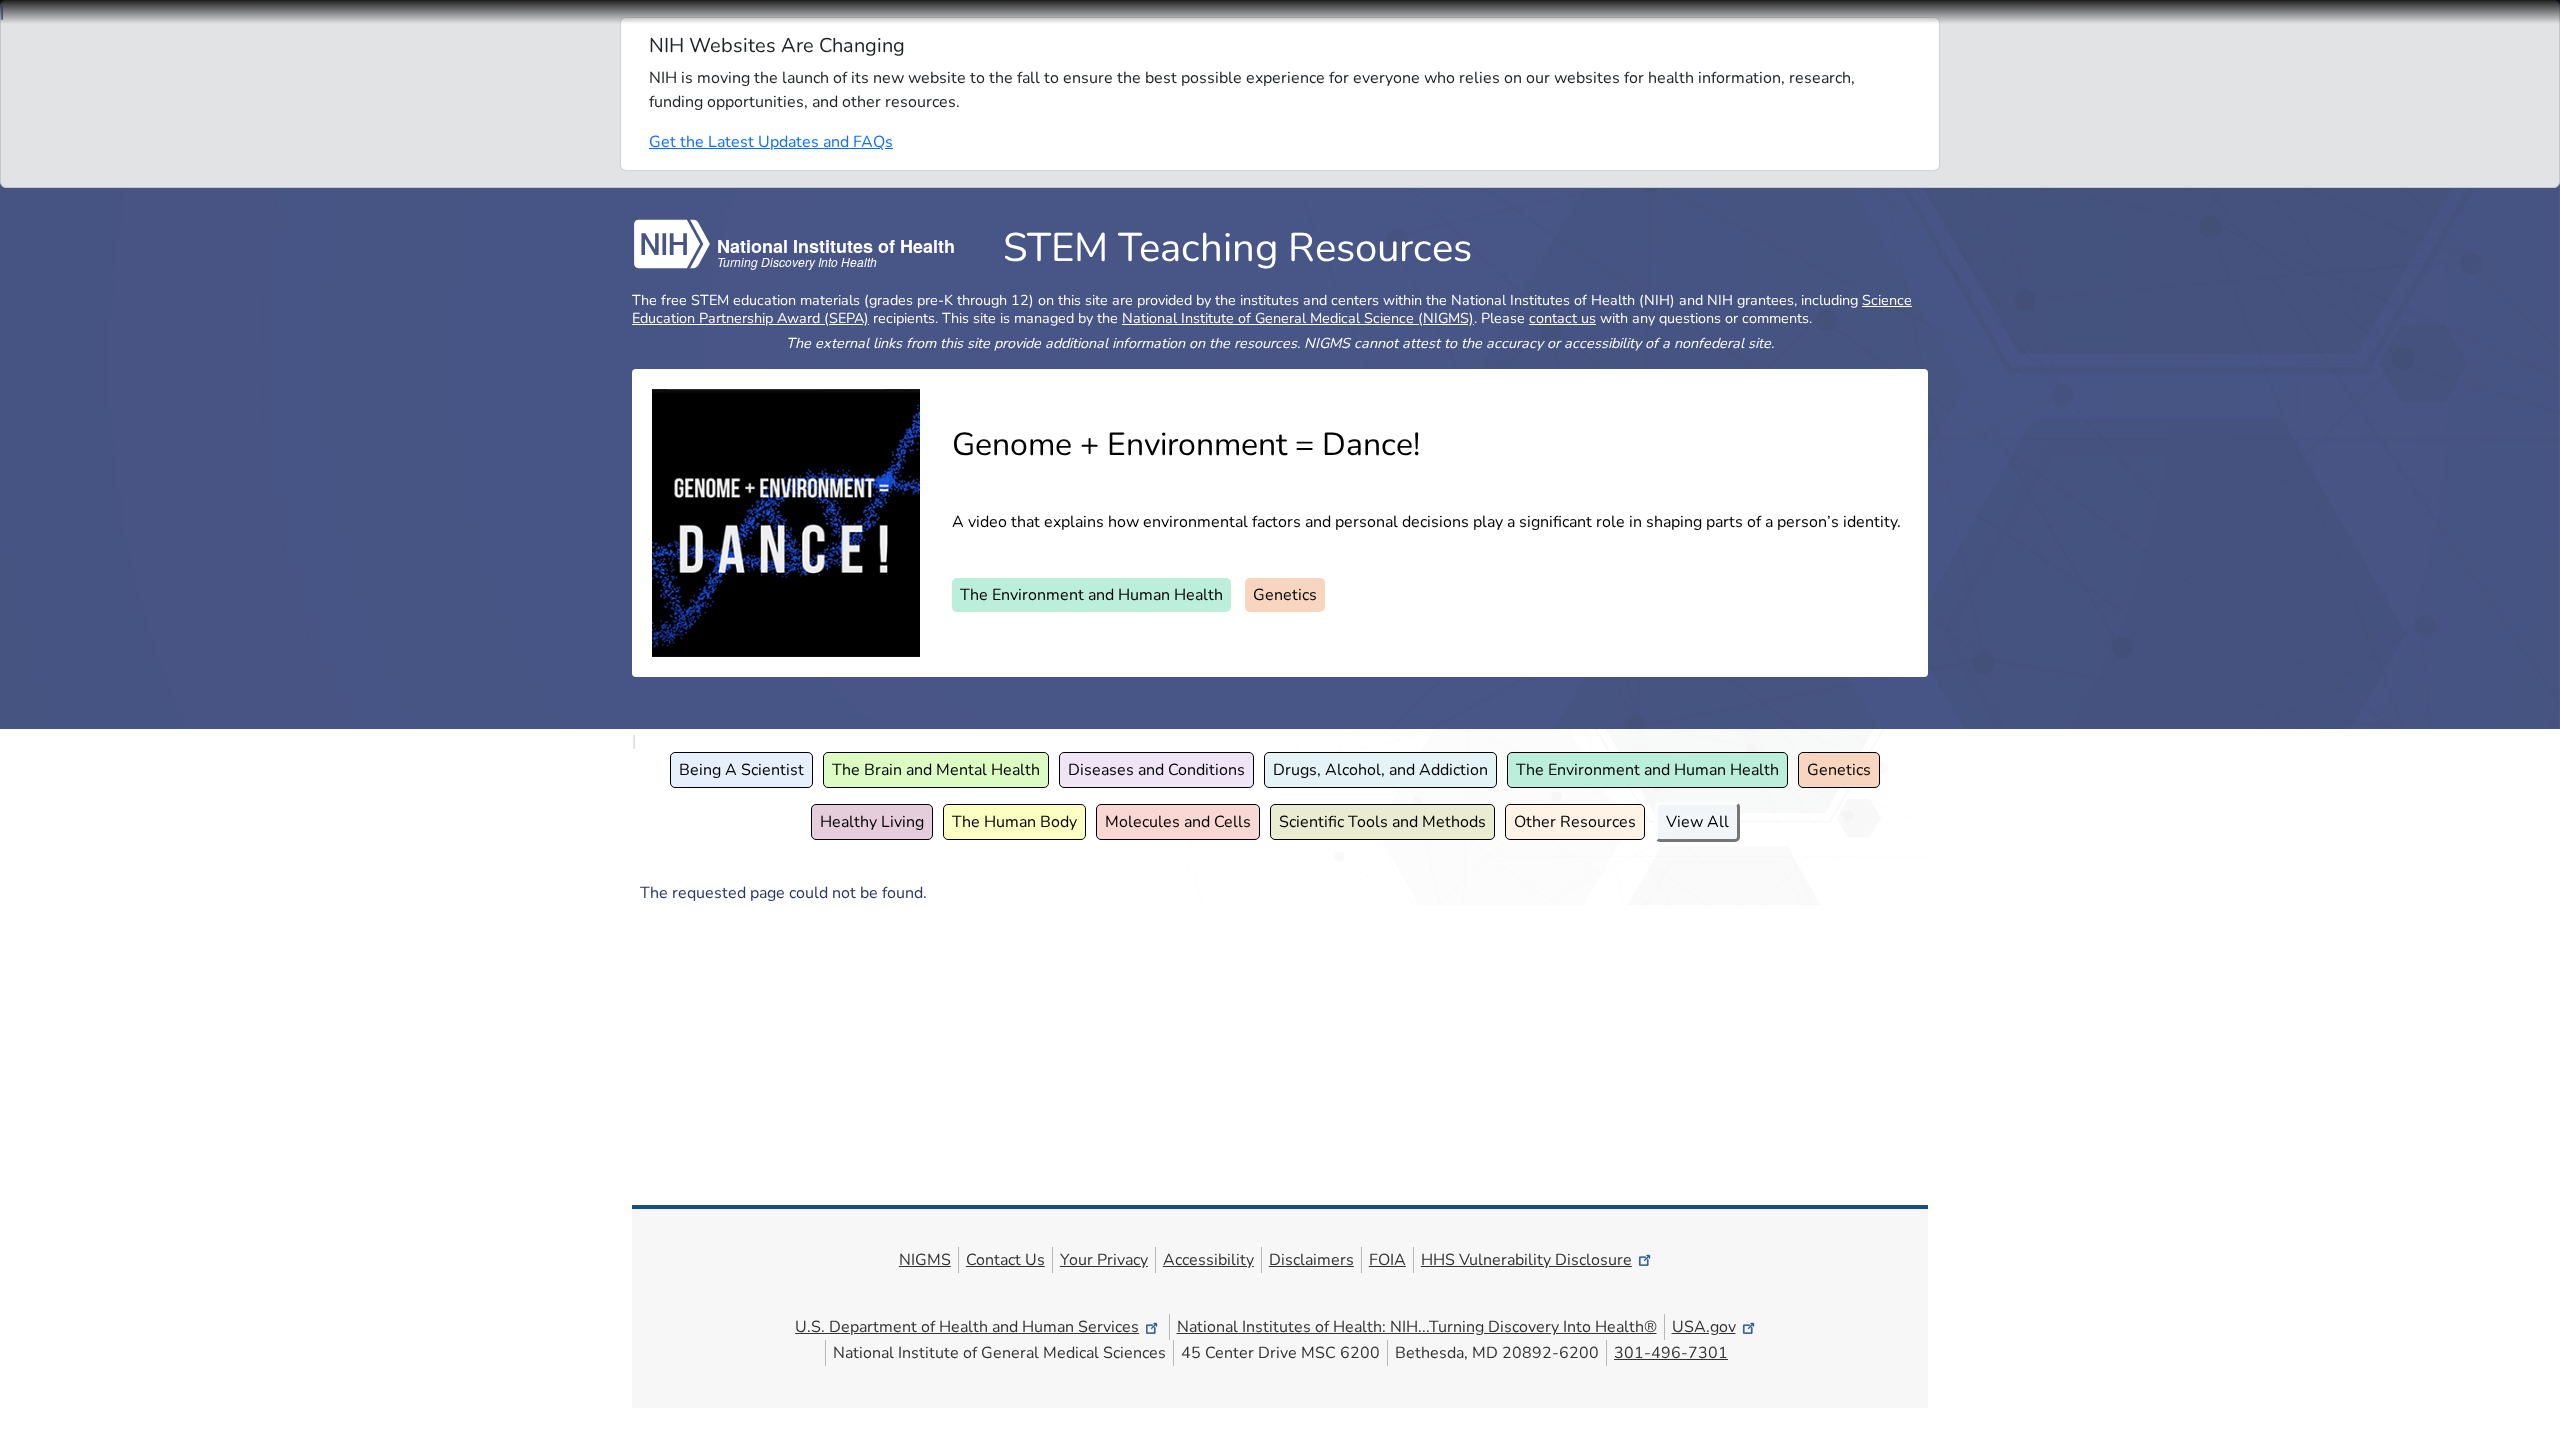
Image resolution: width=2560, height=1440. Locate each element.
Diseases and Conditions (1156, 770)
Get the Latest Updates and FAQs (771, 142)
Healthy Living (872, 822)
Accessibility (1208, 1260)
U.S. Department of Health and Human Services (967, 1327)
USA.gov (1704, 1327)
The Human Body (1014, 822)
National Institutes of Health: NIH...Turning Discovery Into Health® (1417, 1327)
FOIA (1387, 1260)
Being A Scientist (741, 770)
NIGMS (925, 1260)
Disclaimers (1311, 1260)
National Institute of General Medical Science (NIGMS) (1298, 318)
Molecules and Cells (1178, 822)
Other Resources (1575, 822)
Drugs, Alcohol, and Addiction (1380, 770)
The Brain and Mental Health (936, 770)
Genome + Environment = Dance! (1186, 444)
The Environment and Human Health (1091, 595)
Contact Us (1005, 1260)
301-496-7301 (1671, 1353)
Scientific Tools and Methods (1382, 822)
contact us (1562, 318)
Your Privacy (1104, 1260)
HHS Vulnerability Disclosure (1526, 1260)
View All (1697, 822)
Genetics (1285, 595)
